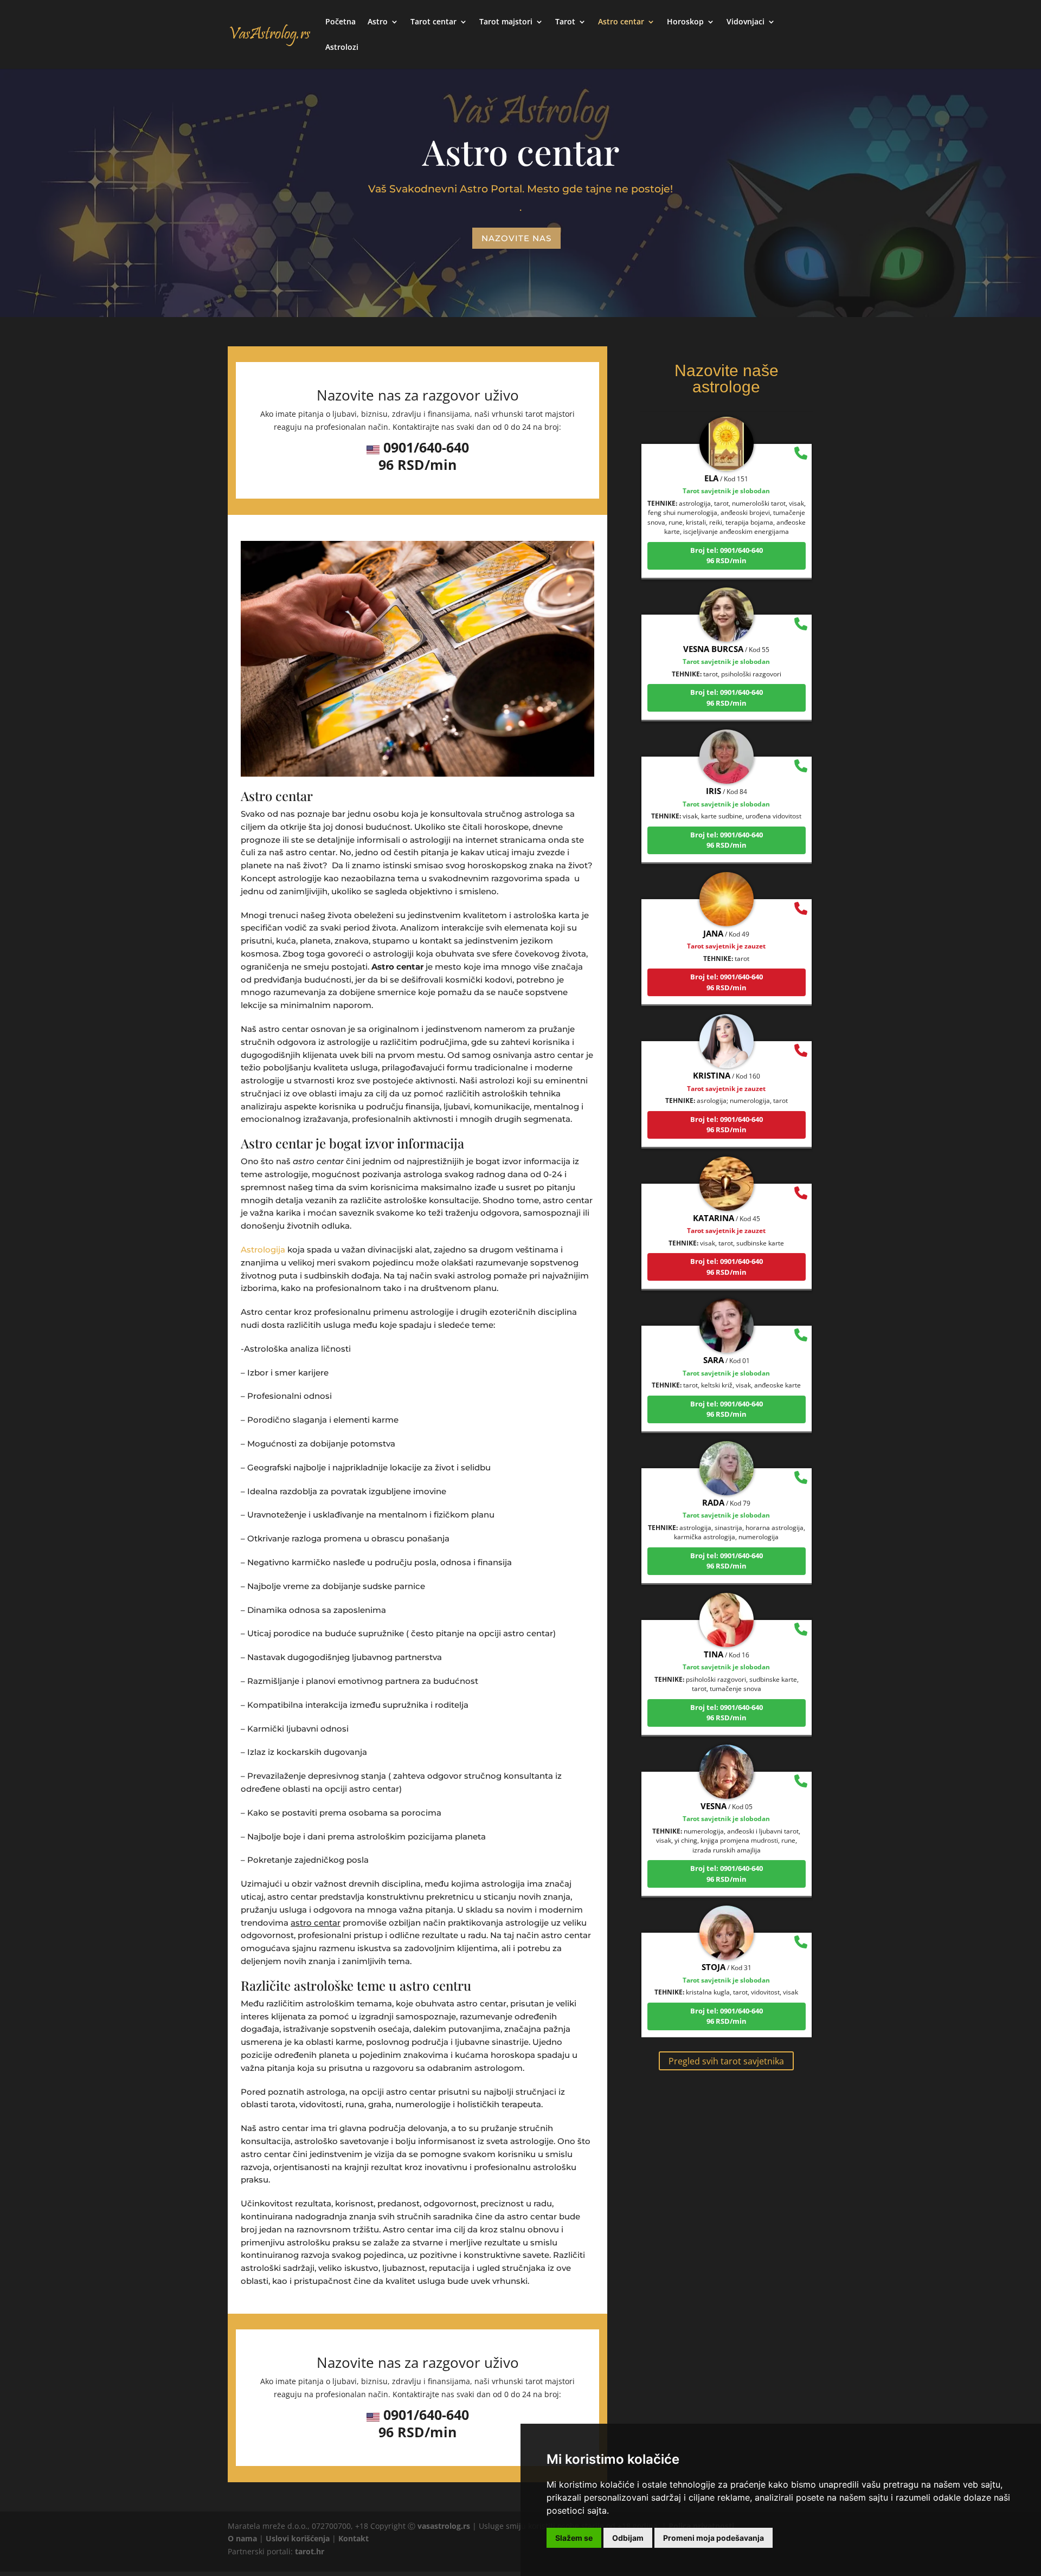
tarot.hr (310, 2551)
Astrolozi (342, 48)
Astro (378, 22)
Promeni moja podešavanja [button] (714, 2538)
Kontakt (354, 2538)
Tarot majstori (506, 22)
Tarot (565, 22)
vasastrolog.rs (444, 2526)
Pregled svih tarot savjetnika (726, 2061)
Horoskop (685, 22)
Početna (340, 22)
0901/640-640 (426, 447)
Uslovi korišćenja (298, 2538)
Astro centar (621, 22)
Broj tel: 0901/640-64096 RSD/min (727, 508)
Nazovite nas (516, 238)
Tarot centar (433, 22)
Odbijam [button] (628, 2538)
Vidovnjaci (746, 22)
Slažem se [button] (574, 2538)
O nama (242, 2538)
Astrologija (263, 1250)
